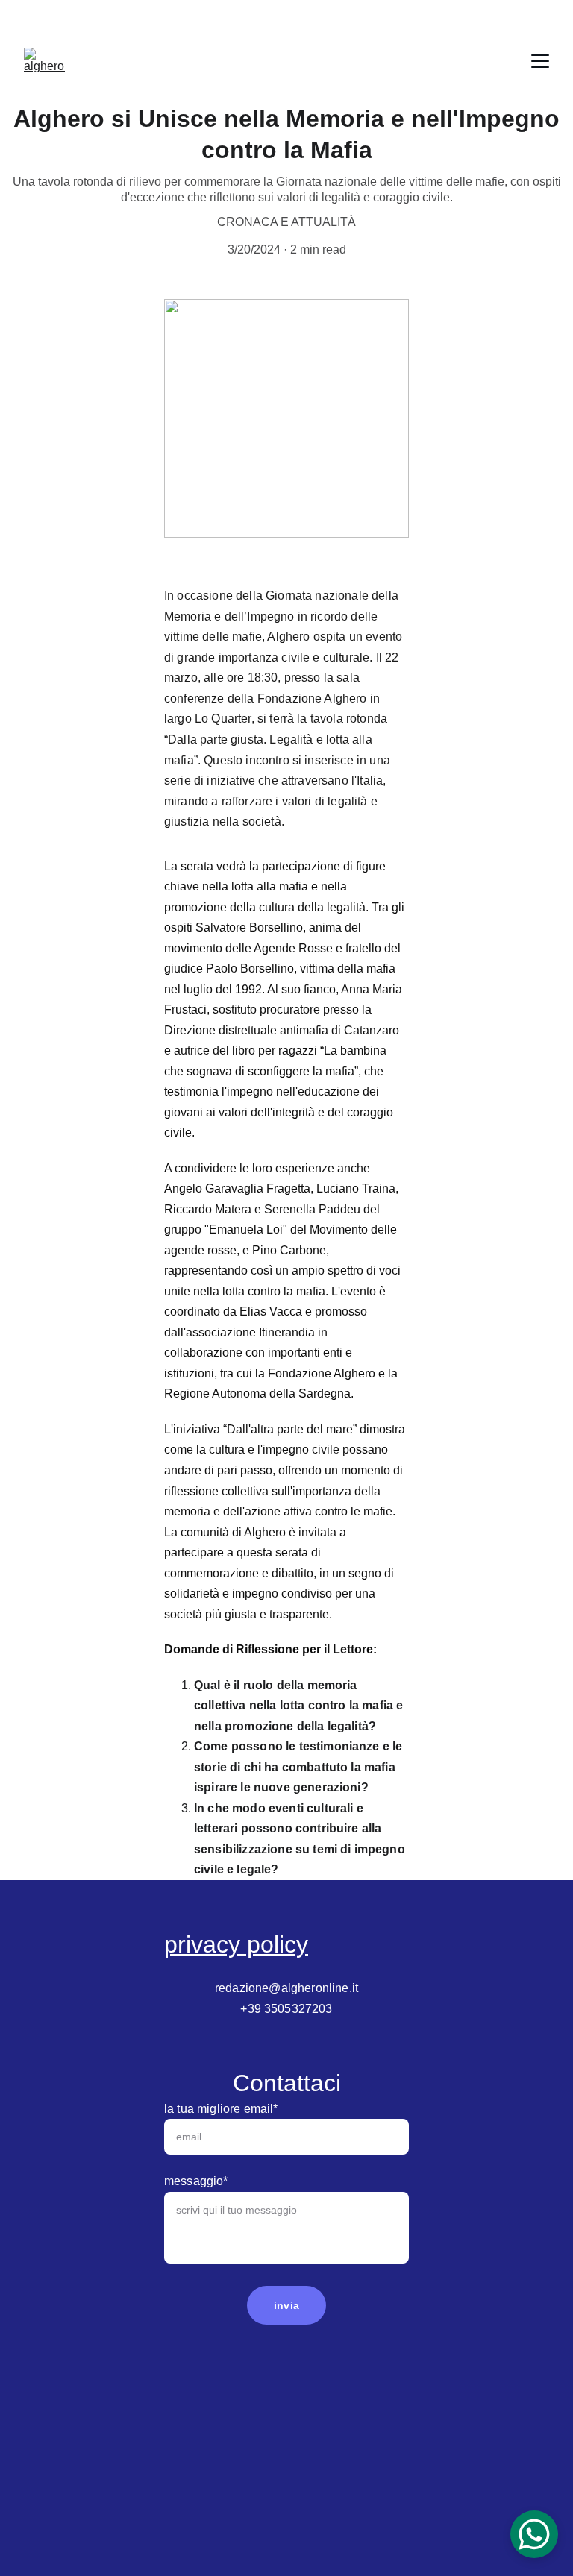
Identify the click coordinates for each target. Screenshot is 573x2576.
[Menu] (540, 61)
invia (286, 2305)
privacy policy (236, 1944)
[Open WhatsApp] (534, 2534)
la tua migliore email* (221, 2109)
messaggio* (196, 2181)
